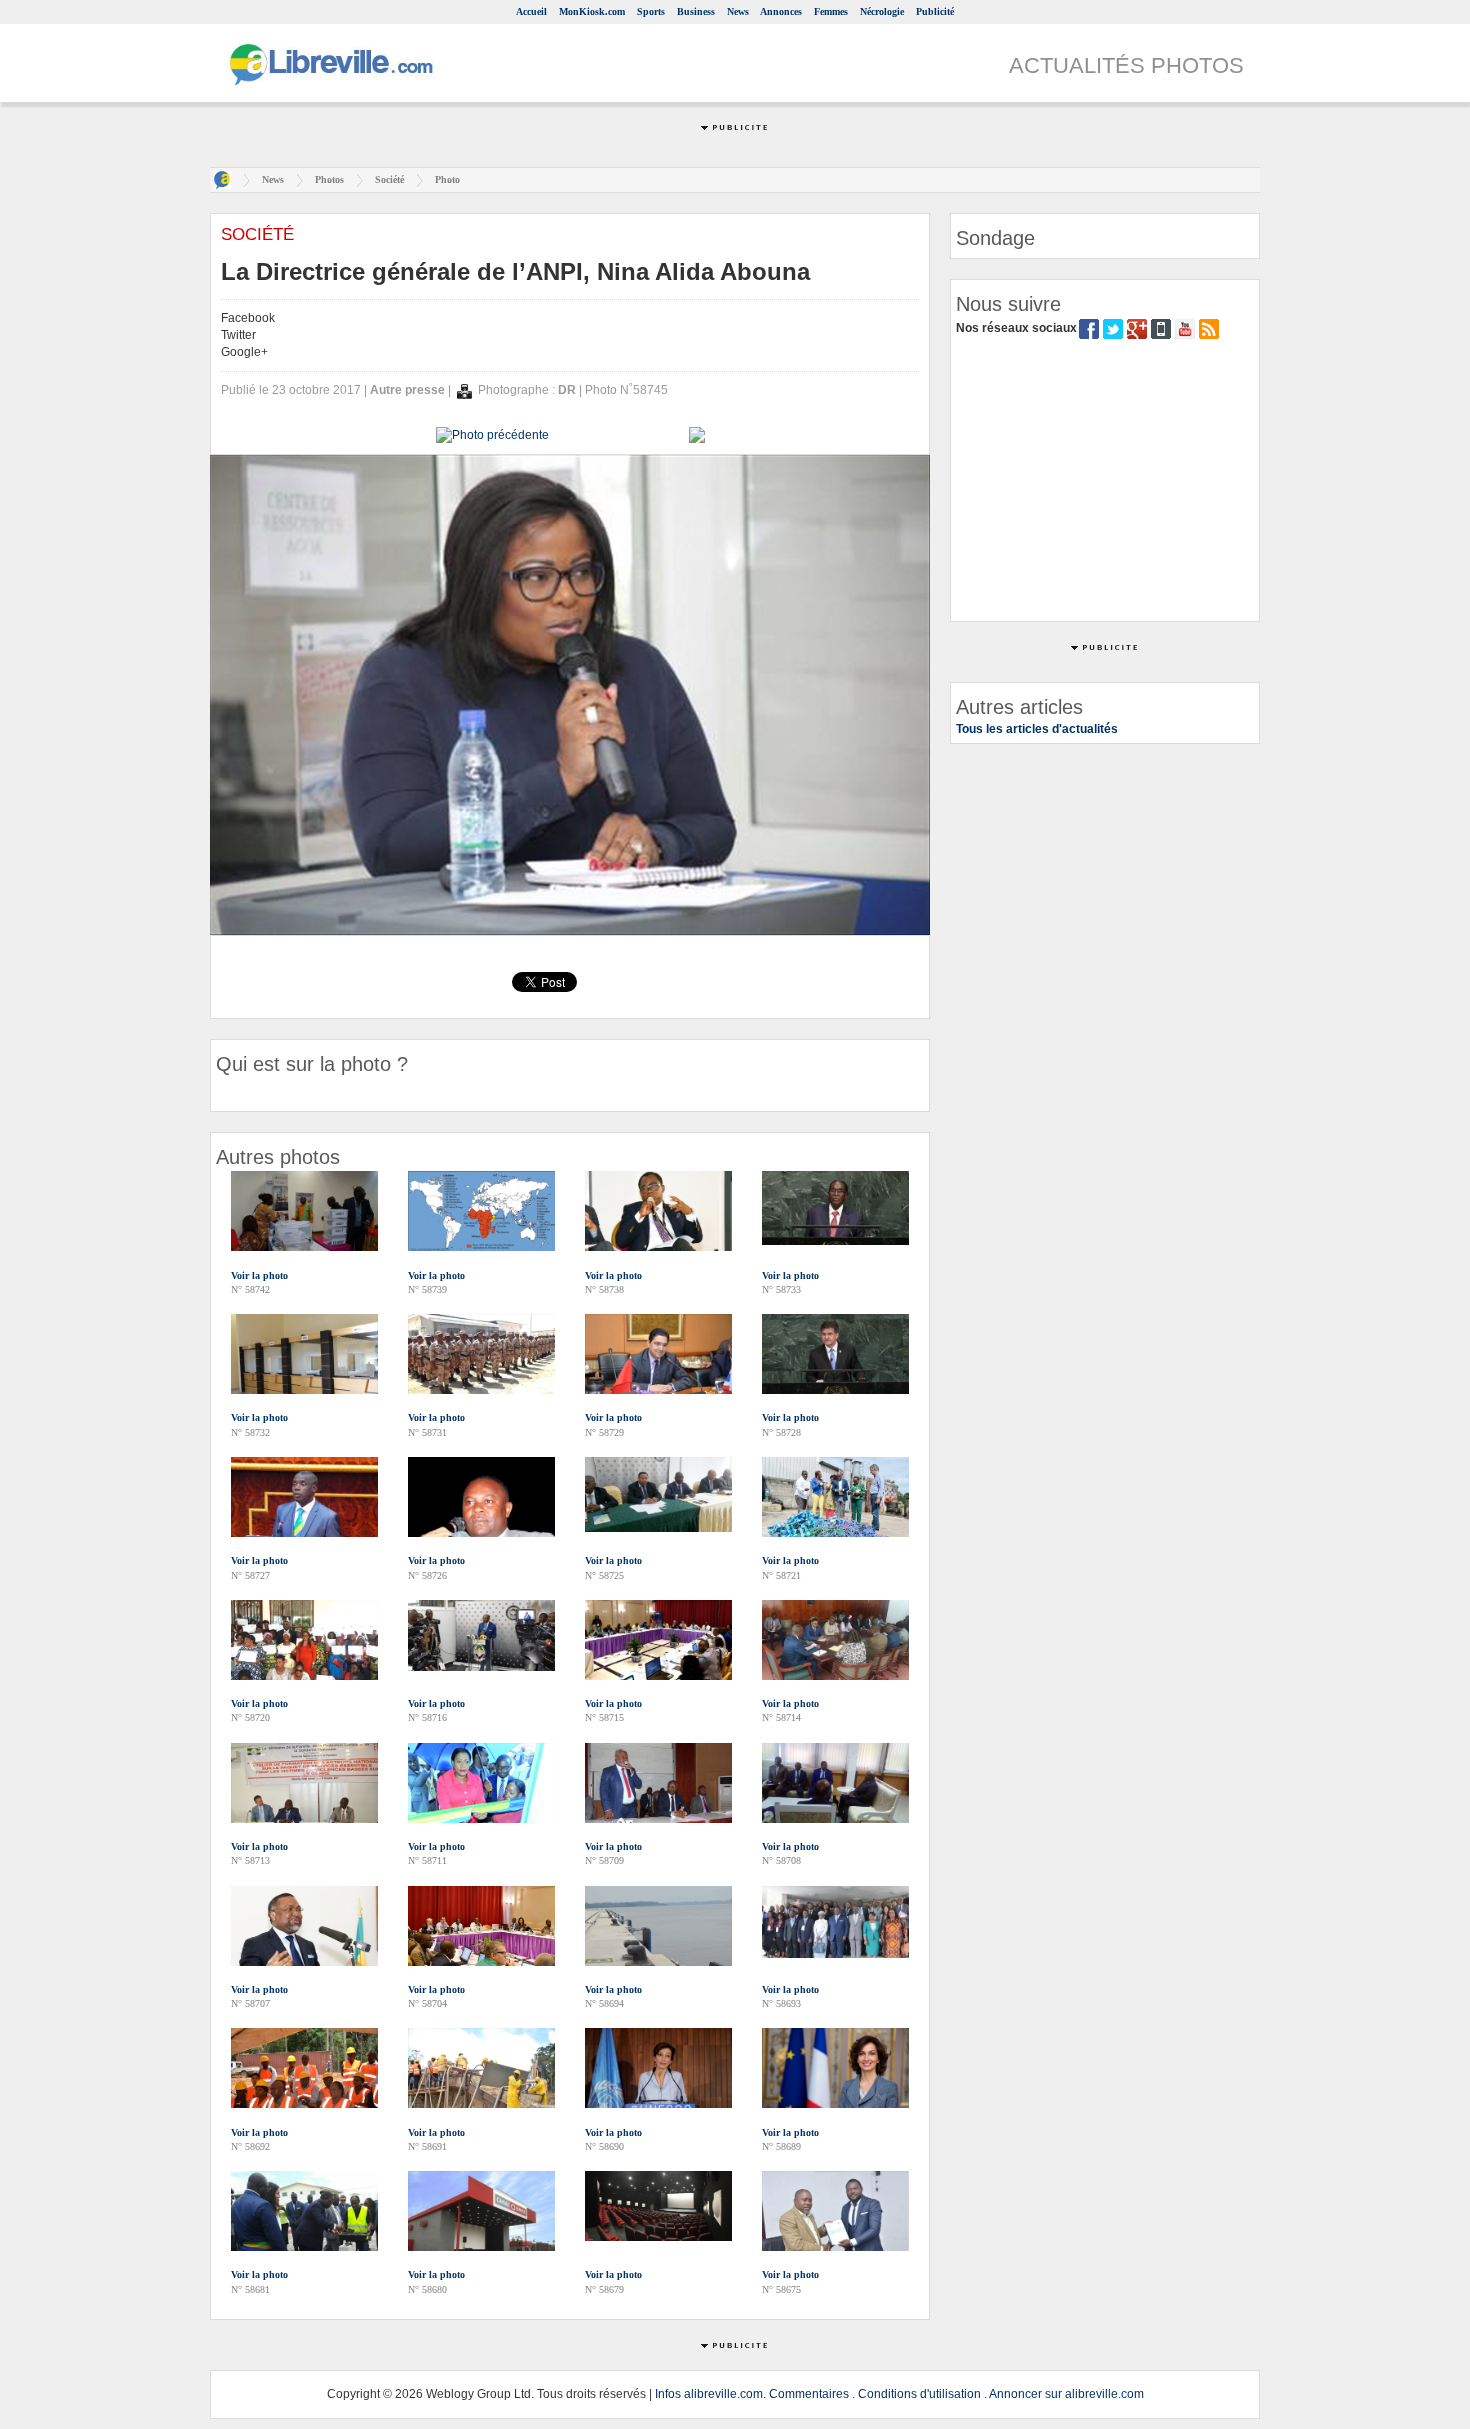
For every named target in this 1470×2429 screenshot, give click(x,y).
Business (696, 11)
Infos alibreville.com (709, 2394)
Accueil (531, 11)
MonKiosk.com (592, 11)
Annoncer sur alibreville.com (1066, 2394)
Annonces (781, 11)
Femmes (831, 11)
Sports (651, 11)
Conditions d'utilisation (919, 2394)
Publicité (935, 11)
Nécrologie (882, 11)
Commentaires (809, 2394)
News (738, 11)
